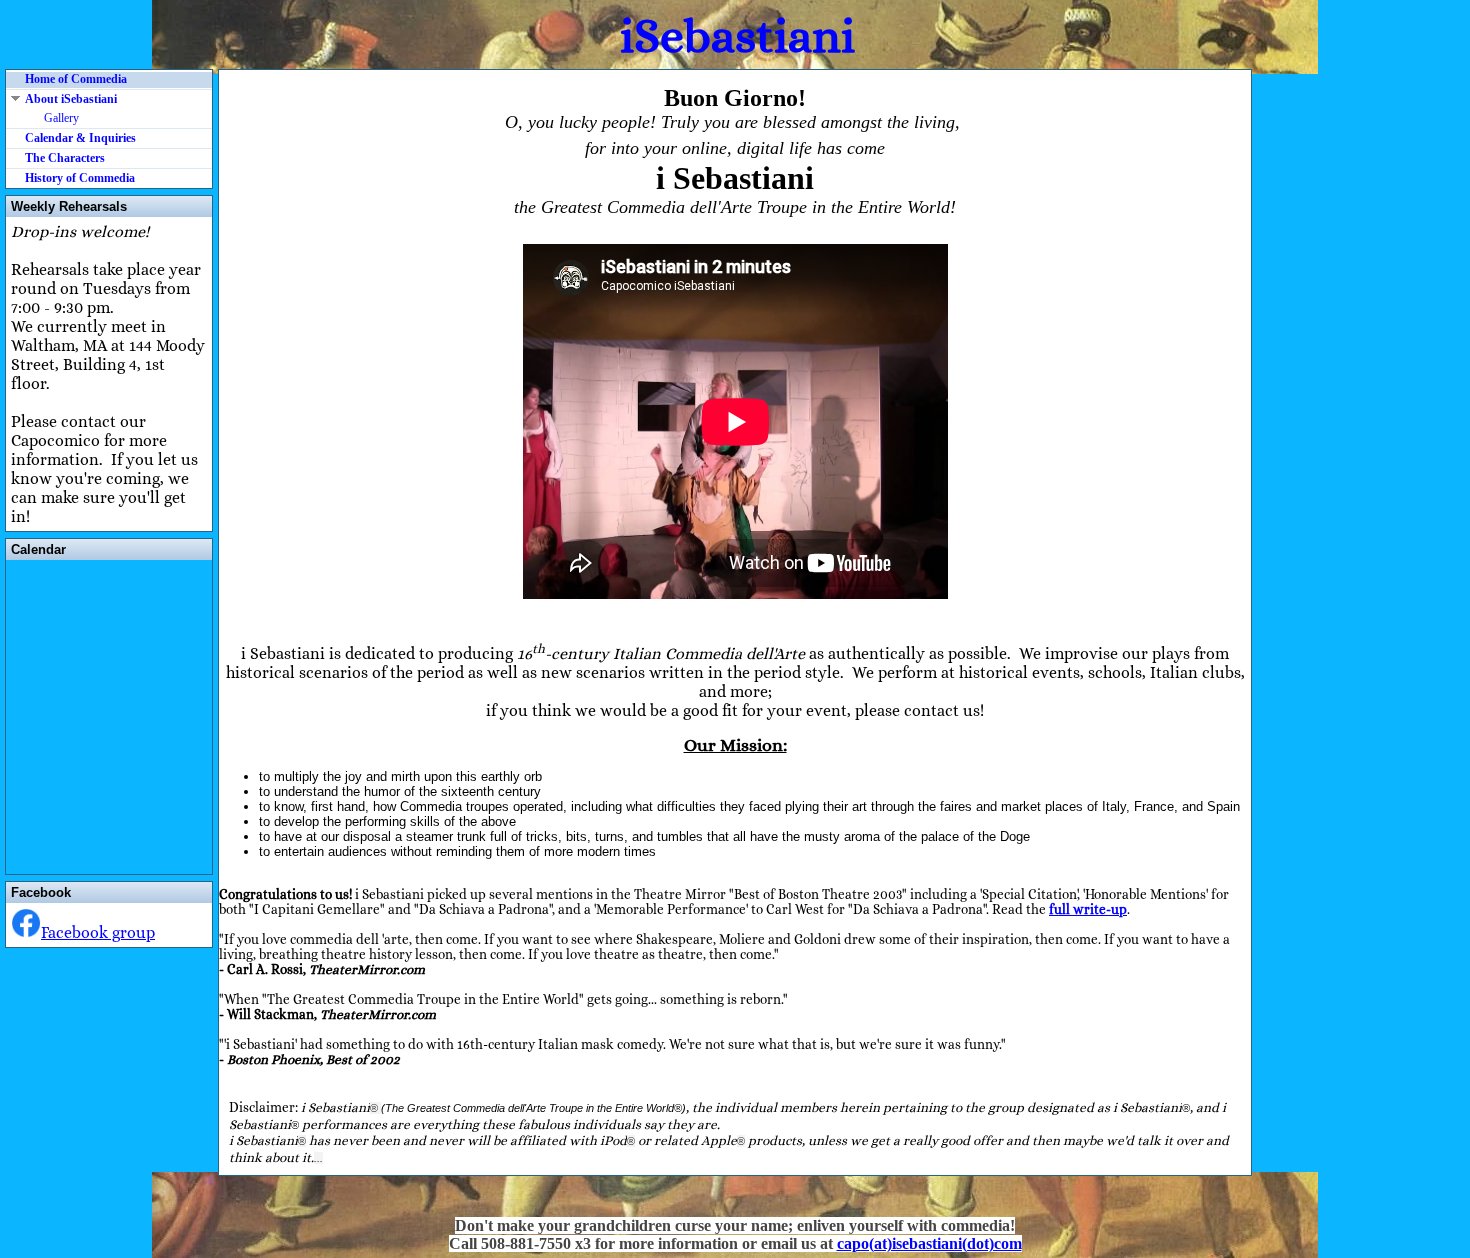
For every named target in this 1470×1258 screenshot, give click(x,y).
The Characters (65, 158)
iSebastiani (737, 35)
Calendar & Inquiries (80, 138)
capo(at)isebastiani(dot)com (929, 1243)
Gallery (61, 118)
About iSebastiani (71, 99)
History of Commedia (80, 178)
